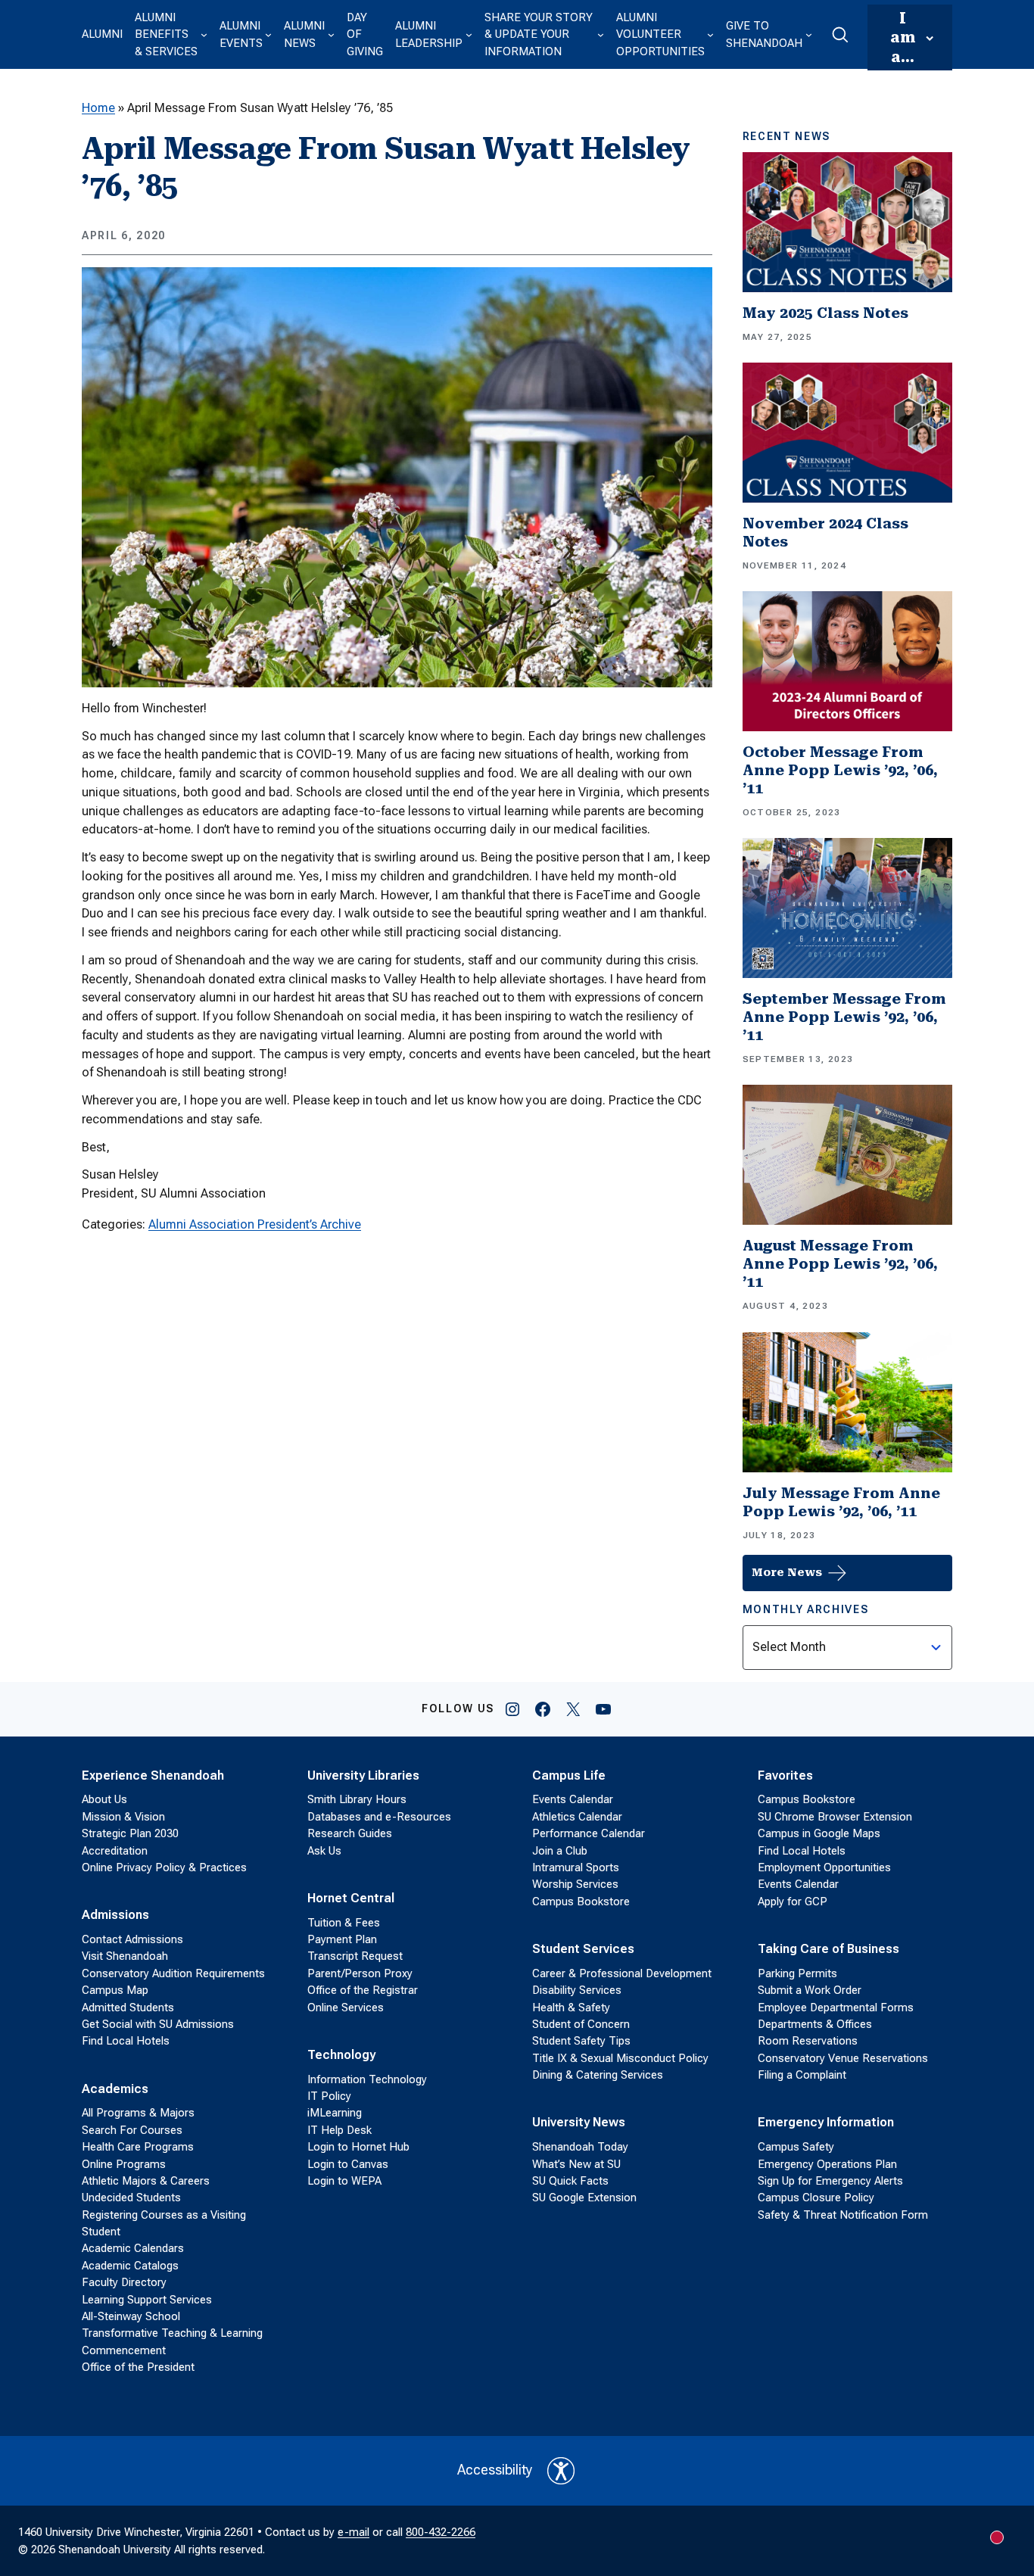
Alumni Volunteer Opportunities (660, 34)
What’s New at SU (576, 2164)
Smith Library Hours (357, 1799)
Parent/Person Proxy (360, 1973)
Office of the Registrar (363, 1990)
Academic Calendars (133, 2248)
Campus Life (569, 1775)
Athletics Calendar (577, 1817)
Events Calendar (573, 1799)
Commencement (124, 2350)
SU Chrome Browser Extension (835, 1817)
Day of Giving (365, 34)
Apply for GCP (793, 1902)
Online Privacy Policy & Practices (164, 1867)
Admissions (115, 1915)
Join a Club (560, 1851)
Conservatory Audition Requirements (173, 1973)
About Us (104, 1799)
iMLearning (335, 2113)
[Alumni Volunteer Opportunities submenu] (710, 34)
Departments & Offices (815, 2024)
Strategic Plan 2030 (130, 1833)
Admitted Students (128, 2008)
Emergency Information (826, 2122)
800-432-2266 (441, 2532)
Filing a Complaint (802, 2075)
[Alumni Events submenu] (268, 34)
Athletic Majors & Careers (146, 2181)
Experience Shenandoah (153, 1775)
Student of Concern (581, 2024)
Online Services (346, 2008)
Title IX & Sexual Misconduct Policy (620, 2058)
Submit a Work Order (810, 1990)
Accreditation (115, 1851)
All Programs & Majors (138, 2113)
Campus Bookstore (581, 1902)
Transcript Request (355, 1956)
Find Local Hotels (126, 2041)
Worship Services (575, 1884)
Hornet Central (351, 1898)
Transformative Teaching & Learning (172, 2333)
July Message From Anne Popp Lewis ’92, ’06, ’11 (841, 1502)
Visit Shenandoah (125, 1956)
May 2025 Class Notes (825, 313)
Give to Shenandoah (764, 34)
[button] (840, 35)
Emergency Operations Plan (827, 2164)
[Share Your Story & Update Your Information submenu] (601, 34)
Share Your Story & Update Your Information (539, 34)
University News (579, 2122)
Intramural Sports (576, 1867)
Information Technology (367, 2079)
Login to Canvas (348, 2164)
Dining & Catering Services (598, 2075)
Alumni (102, 34)
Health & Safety (571, 2008)
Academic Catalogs (130, 2266)
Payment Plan (342, 1939)
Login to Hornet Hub (358, 2147)
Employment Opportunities (824, 1867)
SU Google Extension (584, 2198)
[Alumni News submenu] (331, 34)
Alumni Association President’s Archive (255, 1224)
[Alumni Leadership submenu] (469, 34)
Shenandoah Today (580, 2147)
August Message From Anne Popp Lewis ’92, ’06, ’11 (840, 1264)
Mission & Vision (123, 1817)
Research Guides (350, 1833)
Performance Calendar (589, 1833)
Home (98, 108)
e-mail (353, 2532)
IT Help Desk (339, 2130)
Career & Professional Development (622, 1973)
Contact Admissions (132, 1939)
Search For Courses (132, 2130)
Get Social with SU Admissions (158, 2024)
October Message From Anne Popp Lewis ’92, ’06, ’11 (840, 770)
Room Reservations (808, 2041)
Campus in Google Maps (819, 1833)
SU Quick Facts (570, 2181)
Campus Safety (796, 2147)
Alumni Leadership (429, 34)
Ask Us (324, 1851)
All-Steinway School (131, 2316)
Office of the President (138, 2367)
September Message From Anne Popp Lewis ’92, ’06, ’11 (844, 1017)
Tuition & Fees (344, 1923)
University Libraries (363, 1775)
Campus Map (115, 1990)
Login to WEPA (344, 2181)
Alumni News (304, 34)
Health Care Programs (138, 2147)
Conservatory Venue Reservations (843, 2058)
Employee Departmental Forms (836, 2008)
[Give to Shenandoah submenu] (809, 34)
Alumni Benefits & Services (166, 34)
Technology (341, 2055)
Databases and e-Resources (379, 1817)
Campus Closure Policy (816, 2198)
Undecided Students (131, 2198)
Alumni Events (241, 34)
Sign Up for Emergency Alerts (830, 2181)
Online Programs (124, 2164)
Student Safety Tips (581, 2041)
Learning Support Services (147, 2300)
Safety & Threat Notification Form (843, 2215)
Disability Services (577, 1990)
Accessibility (495, 2470)
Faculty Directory (124, 2282)
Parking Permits (797, 1973)
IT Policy (329, 2096)
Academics (115, 2089)
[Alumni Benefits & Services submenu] (204, 34)
